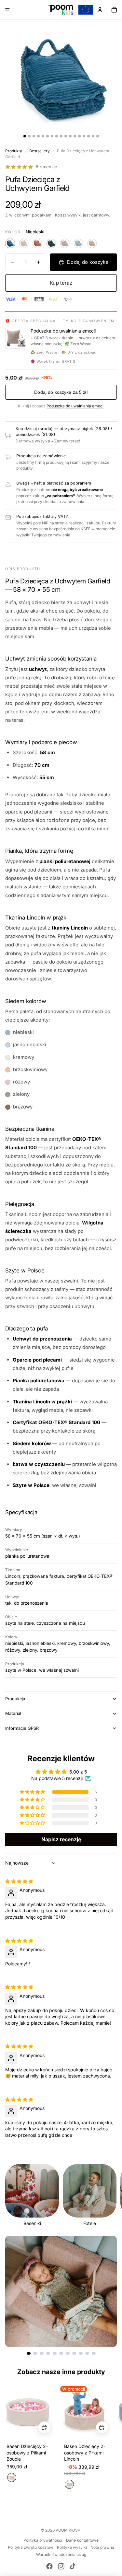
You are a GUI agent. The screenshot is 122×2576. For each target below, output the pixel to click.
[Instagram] (61, 2566)
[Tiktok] (73, 2566)
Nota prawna (102, 2547)
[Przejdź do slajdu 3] (42, 2353)
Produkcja (15, 1699)
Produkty (14, 151)
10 (66, 136)
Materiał (13, 1713)
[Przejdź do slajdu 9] (81, 2353)
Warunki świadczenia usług (61, 2554)
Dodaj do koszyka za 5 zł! (61, 392)
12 (75, 136)
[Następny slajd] (110, 2195)
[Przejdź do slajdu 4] (48, 2353)
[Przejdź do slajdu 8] (74, 2353)
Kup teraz (61, 283)
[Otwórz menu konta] (100, 10)
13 (79, 136)
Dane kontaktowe (82, 2540)
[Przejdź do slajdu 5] (55, 2353)
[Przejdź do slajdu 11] (94, 2353)
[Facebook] (49, 2566)
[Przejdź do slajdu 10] (87, 2353)
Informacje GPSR (22, 1728)
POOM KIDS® (68, 2530)
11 (70, 136)
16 (93, 136)
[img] (19, 1881)
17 (98, 136)
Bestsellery (40, 151)
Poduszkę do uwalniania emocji (75, 406)
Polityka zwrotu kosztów (31, 2547)
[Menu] (7, 10)
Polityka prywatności (43, 2540)
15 (88, 136)
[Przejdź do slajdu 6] (61, 2353)
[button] (33, 1792)
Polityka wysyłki (72, 2547)
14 (84, 136)
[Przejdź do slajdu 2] (35, 2353)
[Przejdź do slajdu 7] (68, 2353)
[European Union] (86, 10)
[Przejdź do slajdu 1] (29, 2353)
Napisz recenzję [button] (61, 1839)
